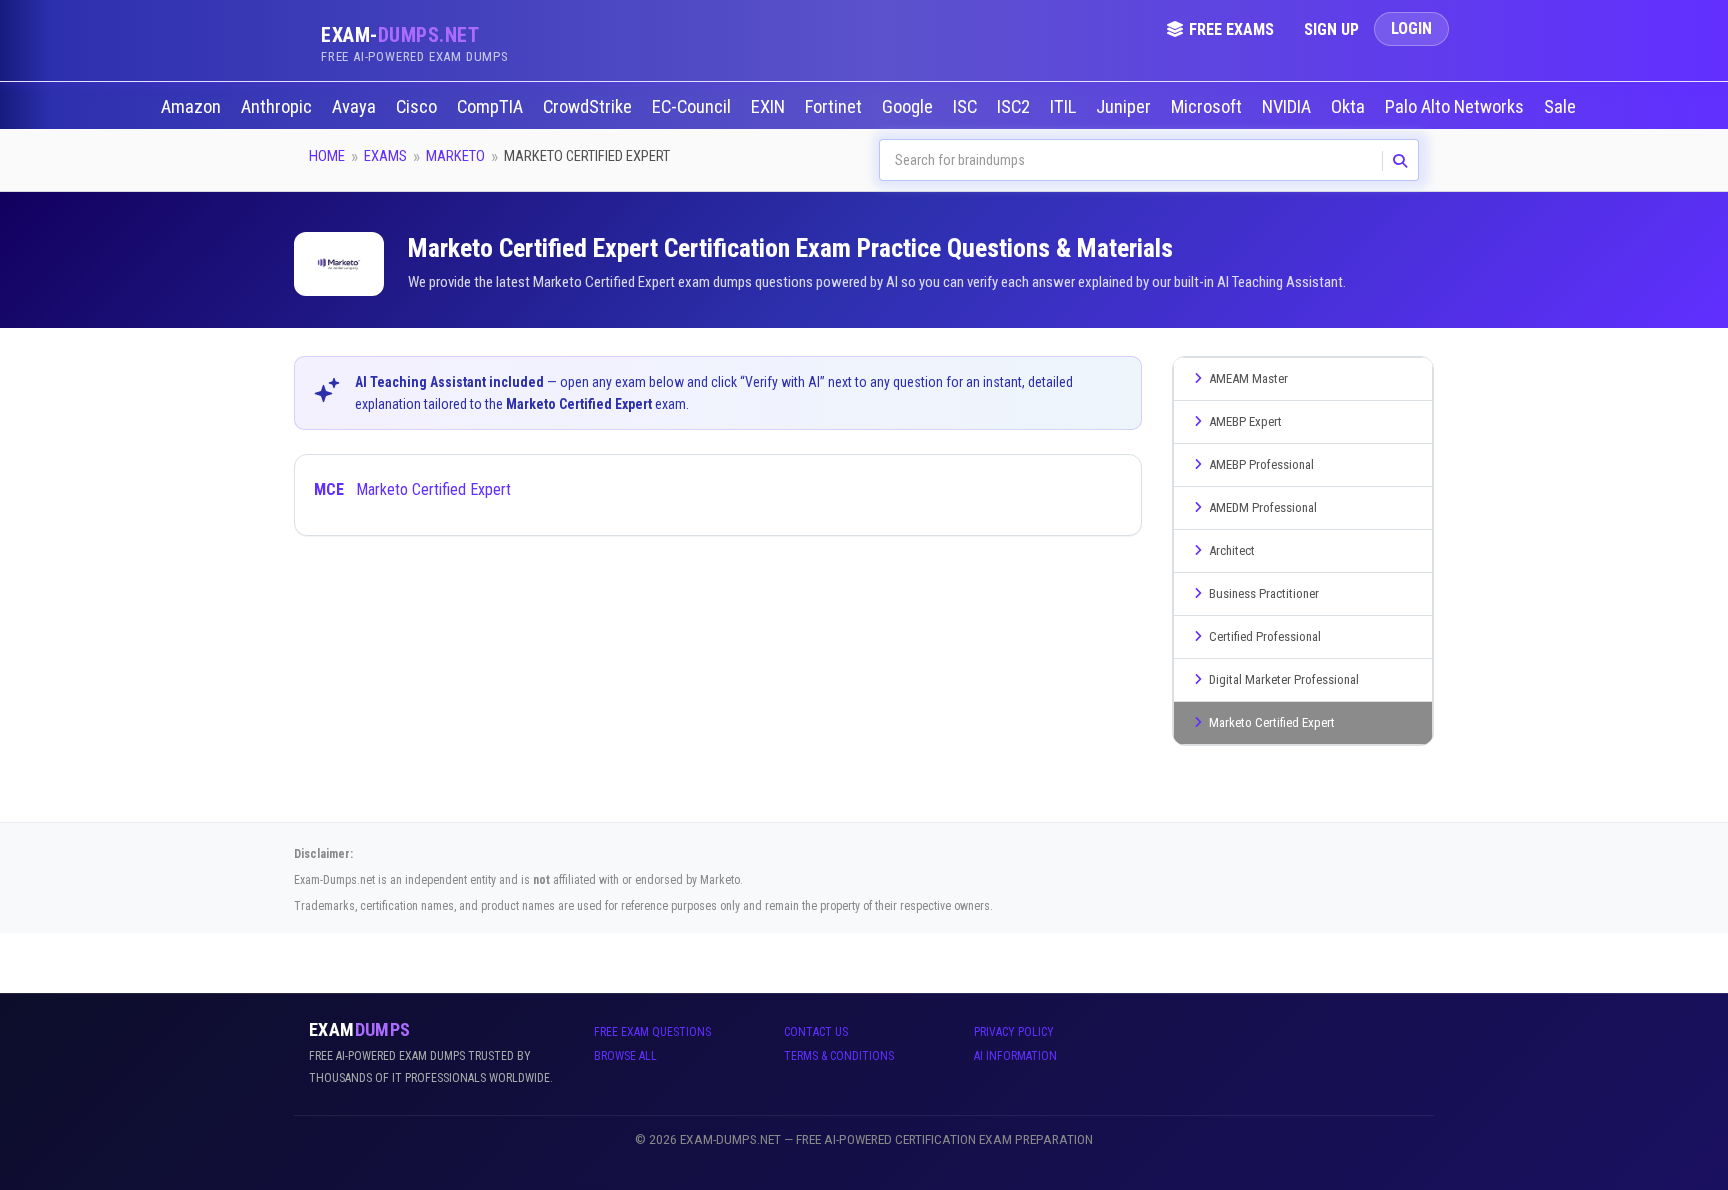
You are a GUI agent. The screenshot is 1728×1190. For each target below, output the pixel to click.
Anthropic (278, 107)
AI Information (1015, 1056)
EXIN (770, 107)
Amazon (193, 107)
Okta (1350, 107)
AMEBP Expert (1245, 421)
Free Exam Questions (652, 1032)
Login (1411, 28)
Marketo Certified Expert (412, 489)
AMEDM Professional (1263, 507)
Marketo (455, 156)
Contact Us (816, 1032)
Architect (1232, 550)
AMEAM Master (1248, 378)
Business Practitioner (1264, 593)
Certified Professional (1265, 636)
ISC (967, 107)
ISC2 (1015, 107)
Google (909, 107)
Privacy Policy (1014, 1032)
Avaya (356, 107)
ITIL (1065, 107)
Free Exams (1231, 29)
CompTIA (492, 107)
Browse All (625, 1056)
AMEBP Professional (1261, 464)
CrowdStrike (589, 107)
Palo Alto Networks (1456, 107)
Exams (385, 156)
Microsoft (1208, 107)
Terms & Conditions (839, 1056)
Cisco (418, 107)
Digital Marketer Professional (1284, 679)
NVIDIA (1288, 107)
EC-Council (693, 107)
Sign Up (1331, 29)
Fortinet (835, 107)
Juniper (1125, 107)
